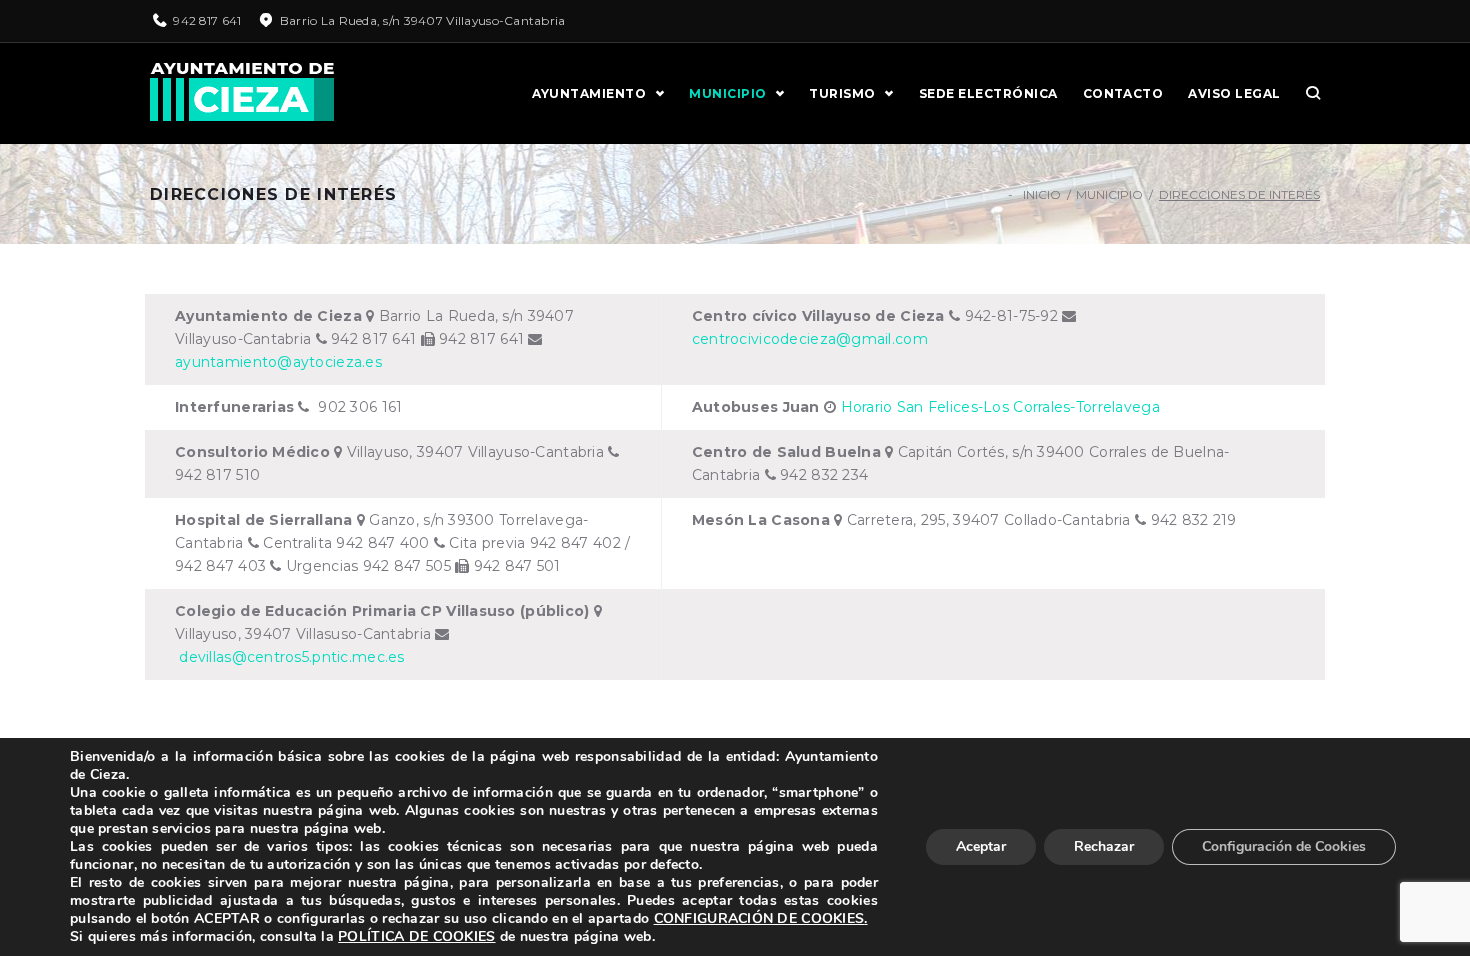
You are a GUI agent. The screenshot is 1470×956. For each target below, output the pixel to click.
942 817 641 (207, 20)
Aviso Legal (1234, 93)
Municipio (727, 93)
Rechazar (1104, 846)
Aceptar (981, 846)
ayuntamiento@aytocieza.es (278, 362)
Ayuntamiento (589, 93)
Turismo (842, 93)
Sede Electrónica (988, 93)
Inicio (1042, 194)
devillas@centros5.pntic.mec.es (290, 657)
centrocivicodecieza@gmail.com (810, 339)
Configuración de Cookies (1284, 846)
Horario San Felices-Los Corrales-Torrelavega (1000, 407)
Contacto (1123, 93)
